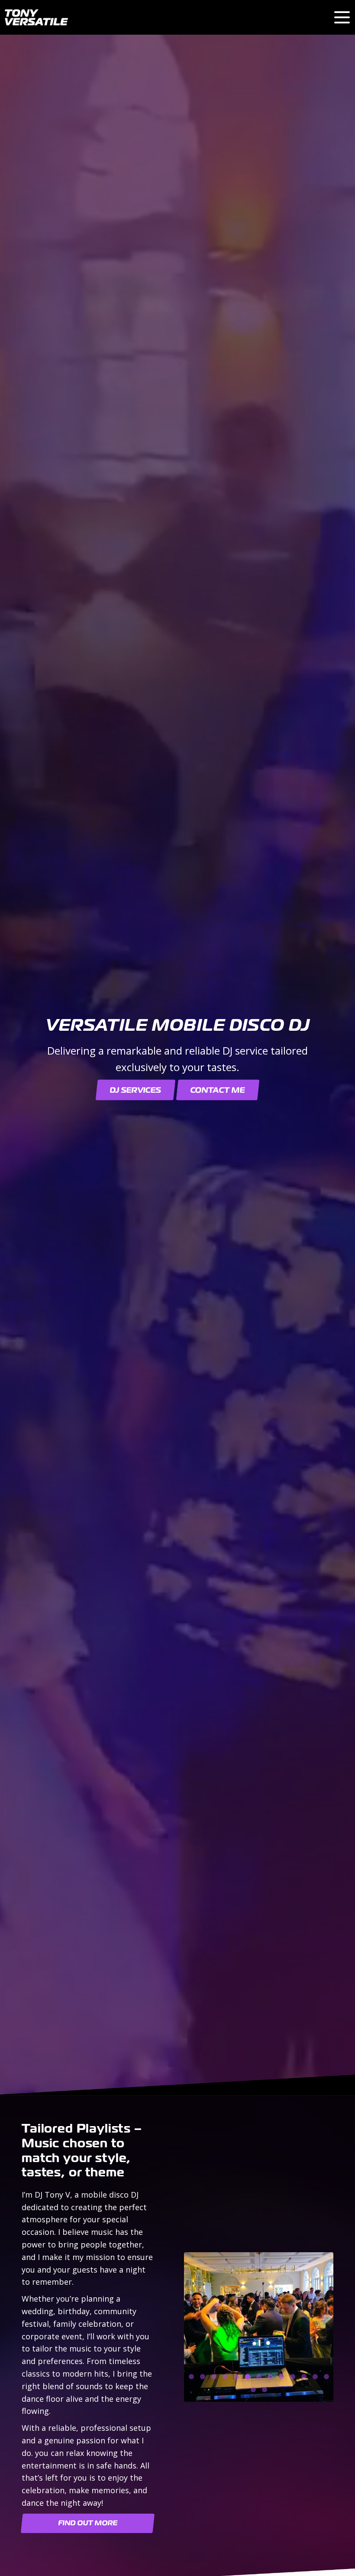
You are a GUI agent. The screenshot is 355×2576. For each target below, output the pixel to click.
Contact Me (218, 1090)
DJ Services (136, 1090)
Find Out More (88, 2523)
